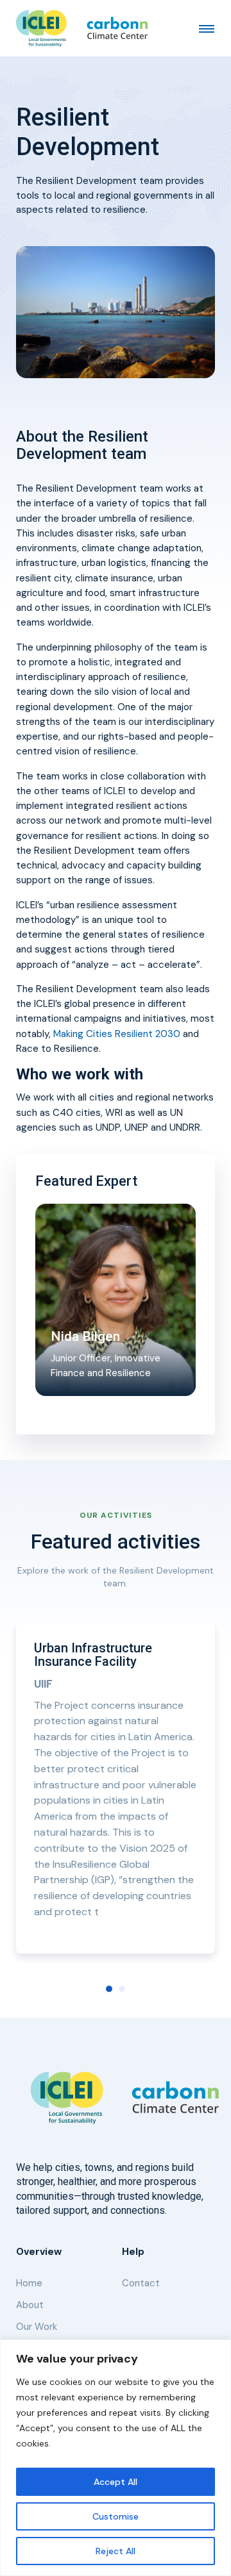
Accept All (116, 2482)
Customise (116, 2516)
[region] (116, 2458)
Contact (141, 2283)
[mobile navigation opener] (207, 28)
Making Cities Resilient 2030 (117, 1034)
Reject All (116, 2551)
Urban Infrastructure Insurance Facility (93, 1655)
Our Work (37, 2327)
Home (29, 2283)
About (30, 2305)
